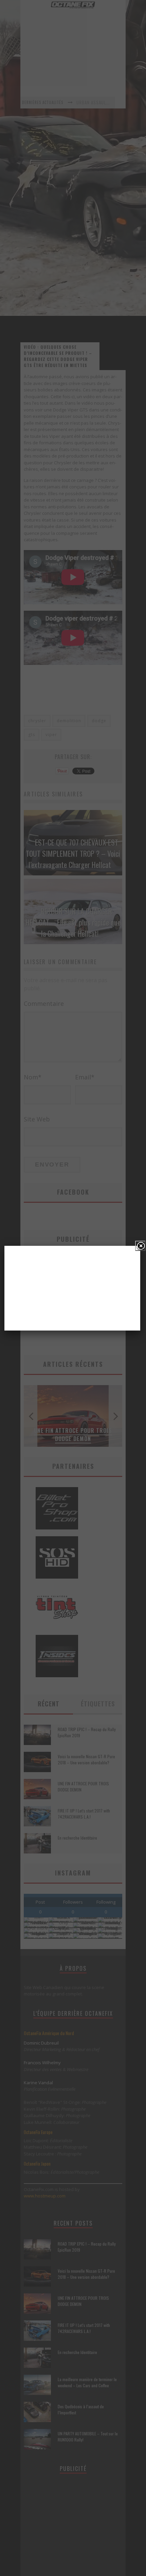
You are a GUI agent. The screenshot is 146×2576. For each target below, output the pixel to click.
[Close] (140, 1246)
